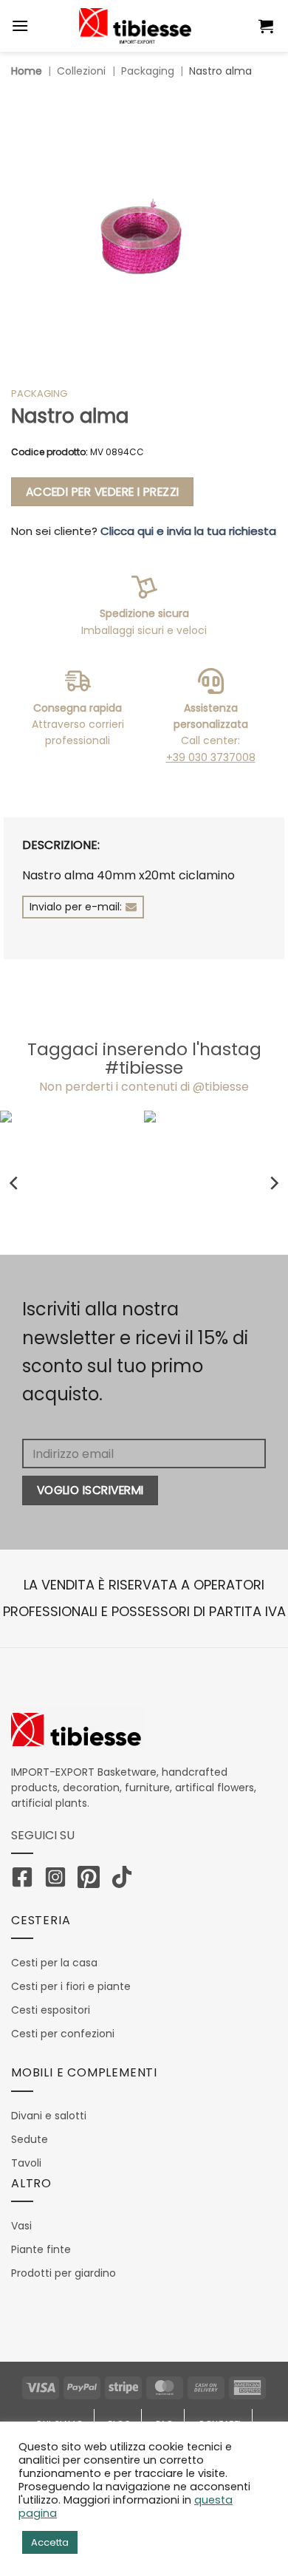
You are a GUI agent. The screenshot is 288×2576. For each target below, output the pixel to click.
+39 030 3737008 (211, 757)
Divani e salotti (49, 2116)
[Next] (273, 1183)
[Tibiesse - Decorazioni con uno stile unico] (135, 26)
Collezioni (81, 71)
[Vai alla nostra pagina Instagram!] (59, 1880)
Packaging (148, 71)
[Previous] (15, 1183)
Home (27, 71)
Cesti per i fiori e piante (71, 1986)
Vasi (21, 2226)
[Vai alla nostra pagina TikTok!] (126, 1880)
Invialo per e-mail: (76, 907)
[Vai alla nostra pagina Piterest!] (92, 1880)
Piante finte (41, 2249)
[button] (268, 26)
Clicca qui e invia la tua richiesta (188, 531)
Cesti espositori (51, 2010)
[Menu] (20, 25)
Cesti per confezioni (63, 2034)
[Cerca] (238, 26)
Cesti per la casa (54, 1963)
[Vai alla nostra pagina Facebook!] (26, 1880)
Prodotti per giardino (64, 2273)
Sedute (30, 2139)
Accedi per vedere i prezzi (103, 492)
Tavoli (26, 2163)
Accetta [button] (50, 2542)
